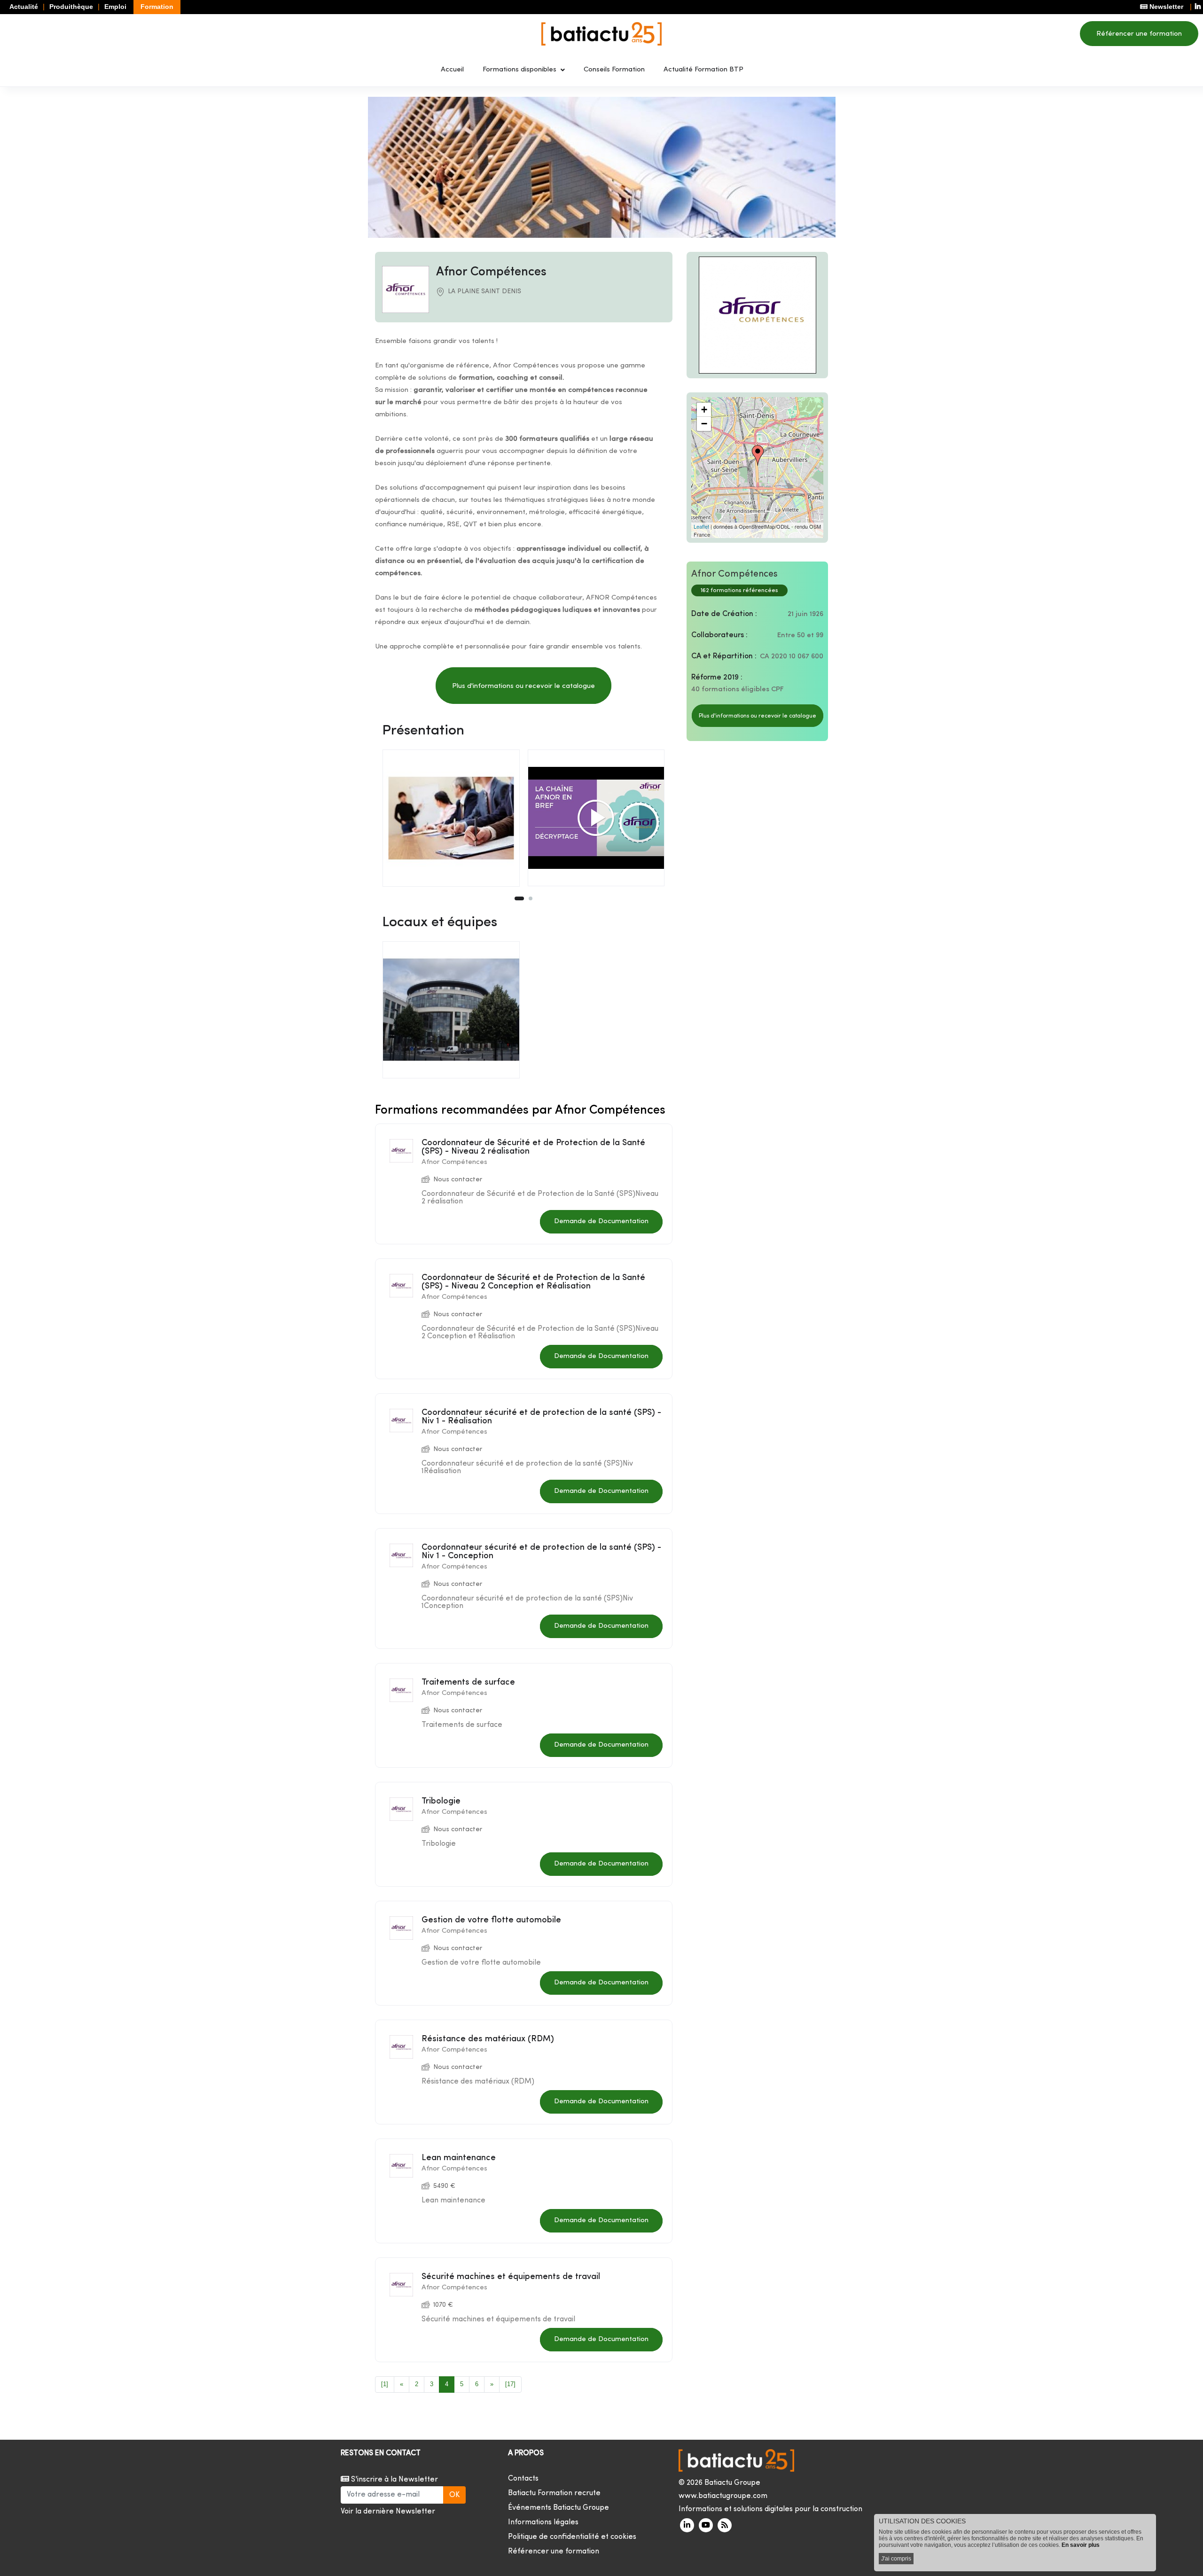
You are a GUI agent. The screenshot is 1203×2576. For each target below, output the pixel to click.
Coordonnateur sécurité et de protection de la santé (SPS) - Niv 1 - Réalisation (541, 1417)
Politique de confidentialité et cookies (572, 2537)
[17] (510, 2384)
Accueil (452, 70)
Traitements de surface (468, 1682)
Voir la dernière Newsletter (388, 2512)
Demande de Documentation (601, 1222)
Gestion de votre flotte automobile (491, 1920)
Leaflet (701, 526)
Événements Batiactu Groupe (559, 2508)
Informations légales (543, 2522)
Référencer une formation (1139, 34)
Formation (157, 7)
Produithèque (71, 7)
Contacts (523, 2479)
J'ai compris (896, 2559)
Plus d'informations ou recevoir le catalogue (523, 686)
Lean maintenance (459, 2158)
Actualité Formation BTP (703, 70)
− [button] (704, 424)
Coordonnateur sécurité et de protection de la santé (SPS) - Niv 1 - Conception (541, 1552)
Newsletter (1165, 7)
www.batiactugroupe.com (723, 2496)
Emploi (115, 7)
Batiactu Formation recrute (554, 2493)
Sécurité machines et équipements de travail (511, 2277)
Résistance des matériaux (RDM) (488, 2039)
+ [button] (704, 410)
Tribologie (441, 1801)
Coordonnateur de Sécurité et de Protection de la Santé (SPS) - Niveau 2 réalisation (533, 1147)
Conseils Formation (614, 70)
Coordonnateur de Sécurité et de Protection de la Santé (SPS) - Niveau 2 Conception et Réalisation (533, 1282)
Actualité (24, 7)
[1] (385, 2384)
